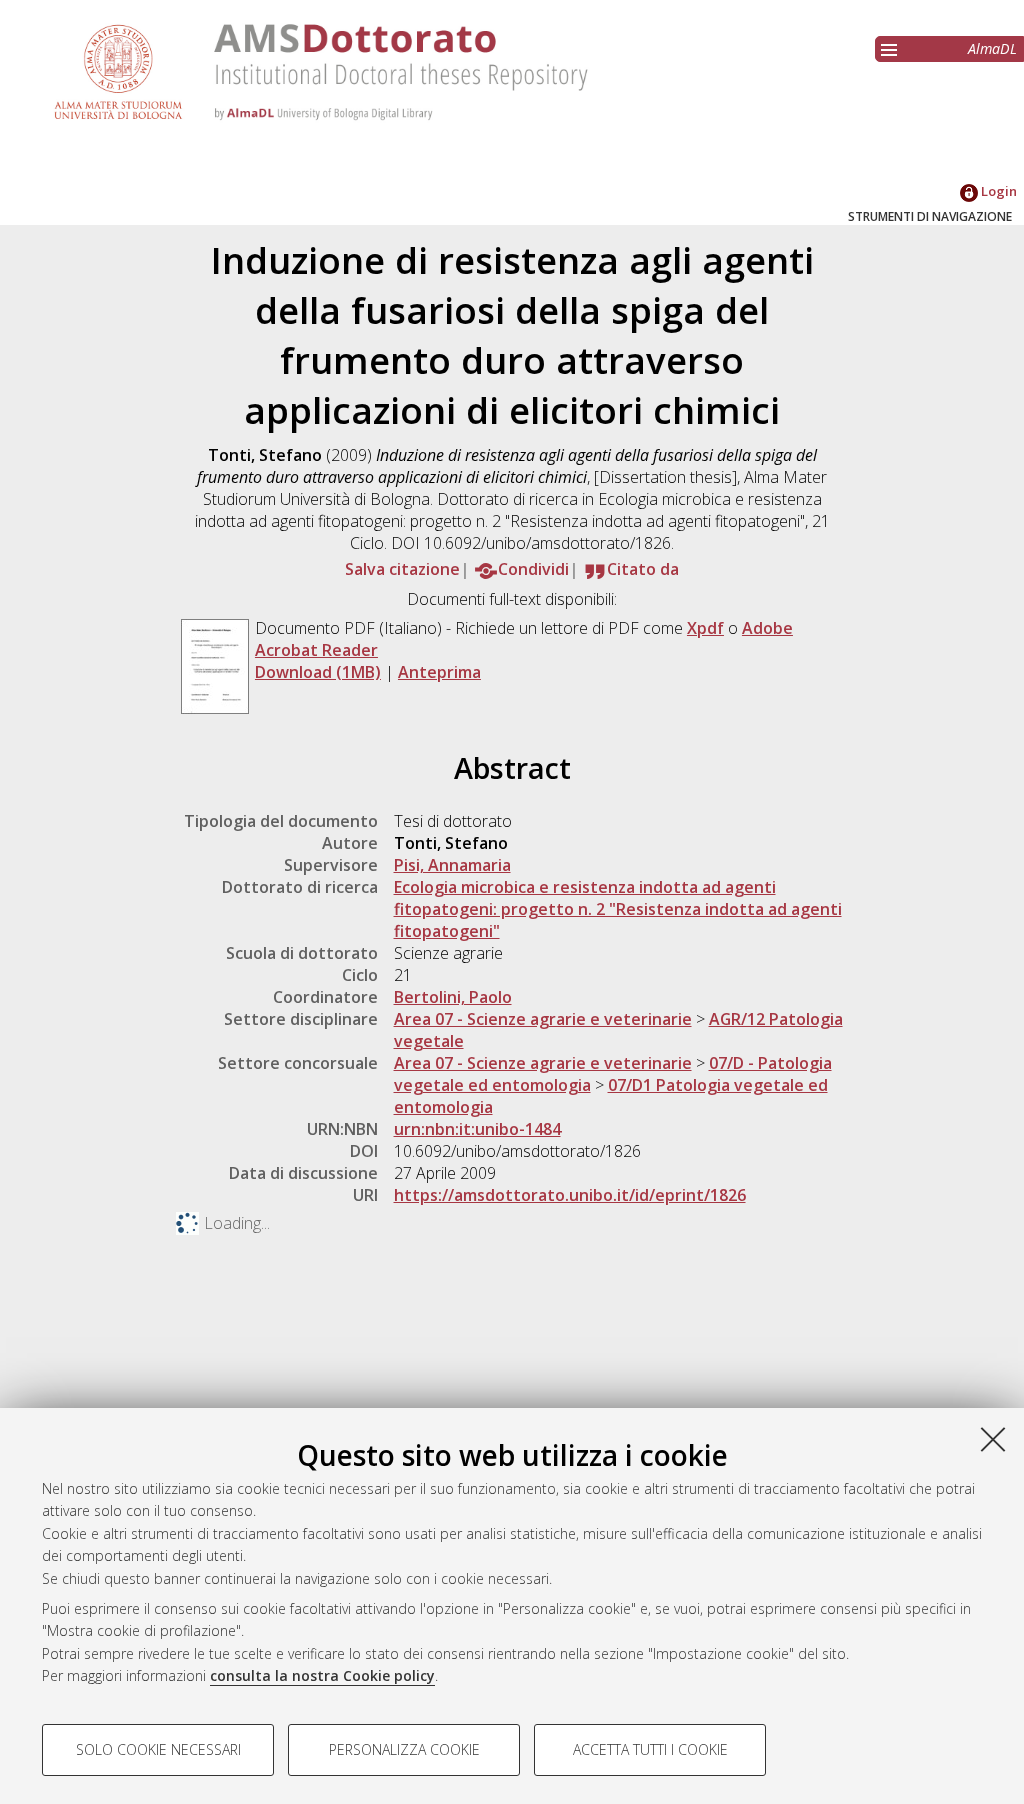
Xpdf (705, 628)
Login (997, 191)
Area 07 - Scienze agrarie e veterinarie (543, 1019)
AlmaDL (992, 48)
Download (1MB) (318, 672)
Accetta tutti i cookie (650, 1749)
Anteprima (439, 672)
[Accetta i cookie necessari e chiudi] (993, 1439)
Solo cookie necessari (158, 1749)
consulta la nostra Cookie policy (322, 1675)
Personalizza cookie (404, 1749)
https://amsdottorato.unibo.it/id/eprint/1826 (570, 1195)
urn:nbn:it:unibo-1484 (477, 1129)
